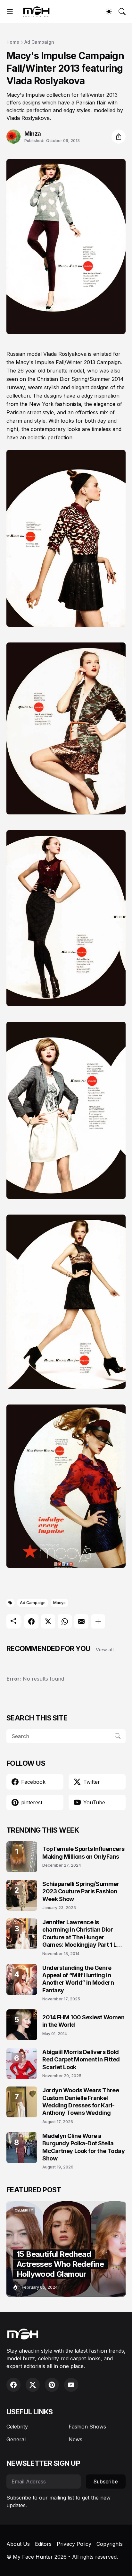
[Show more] (98, 1621)
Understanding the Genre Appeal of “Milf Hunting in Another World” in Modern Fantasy (78, 1979)
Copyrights (110, 2544)
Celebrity (17, 2427)
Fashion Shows (87, 2427)
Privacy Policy (74, 2544)
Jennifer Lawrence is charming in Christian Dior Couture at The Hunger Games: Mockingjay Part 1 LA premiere (81, 1934)
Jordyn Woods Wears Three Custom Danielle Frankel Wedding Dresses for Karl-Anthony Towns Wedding (81, 2101)
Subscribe (106, 2482)
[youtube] (71, 2385)
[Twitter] (48, 1621)
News (75, 2439)
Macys (59, 1603)
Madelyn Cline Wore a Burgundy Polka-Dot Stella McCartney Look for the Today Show (83, 2147)
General (16, 2439)
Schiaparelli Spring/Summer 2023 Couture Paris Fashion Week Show (81, 1891)
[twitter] (33, 2385)
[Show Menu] (10, 12)
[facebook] (13, 2385)
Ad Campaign (39, 42)
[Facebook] (31, 1621)
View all (105, 1650)
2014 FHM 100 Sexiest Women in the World (83, 2021)
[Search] (122, 12)
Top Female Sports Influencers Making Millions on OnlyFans (83, 1853)
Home (13, 42)
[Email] (81, 1621)
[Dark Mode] (109, 12)
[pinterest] (52, 2385)
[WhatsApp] (65, 1621)
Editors (43, 2544)
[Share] (119, 137)
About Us (18, 2544)
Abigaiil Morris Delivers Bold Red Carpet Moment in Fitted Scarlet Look (81, 2060)
